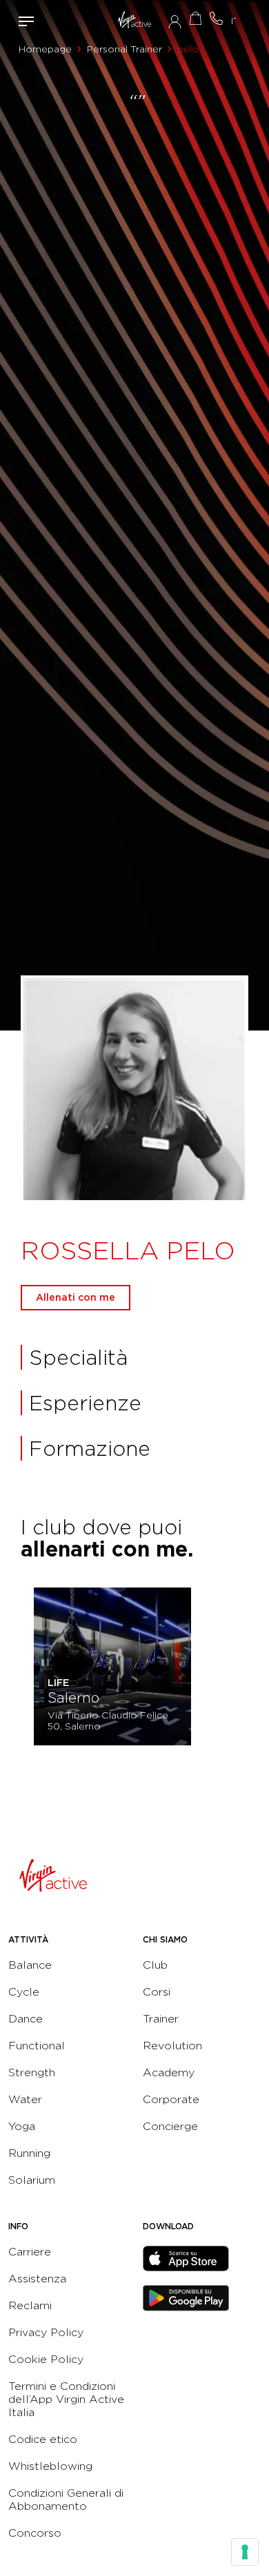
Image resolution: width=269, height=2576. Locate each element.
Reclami (30, 2305)
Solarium (32, 2180)
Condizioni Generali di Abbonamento (66, 2499)
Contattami (216, 18)
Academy (169, 2072)
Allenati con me (76, 1297)
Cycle (24, 1992)
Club (155, 1965)
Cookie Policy (46, 2359)
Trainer (161, 2019)
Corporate (171, 2099)
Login (175, 21)
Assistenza (37, 2279)
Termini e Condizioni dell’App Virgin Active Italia (66, 2399)
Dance (26, 2019)
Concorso (35, 2533)
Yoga (22, 2126)
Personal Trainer (124, 49)
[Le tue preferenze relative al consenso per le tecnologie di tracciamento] (245, 2552)
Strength (32, 2072)
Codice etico (43, 2439)
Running (29, 2153)
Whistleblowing (50, 2466)
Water (25, 2099)
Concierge (170, 2126)
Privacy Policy (46, 2332)
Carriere (30, 2252)
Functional (37, 2046)
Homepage (45, 49)
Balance (30, 1965)
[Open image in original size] (135, 21)
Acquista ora (195, 18)
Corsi (157, 1992)
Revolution (172, 2046)
